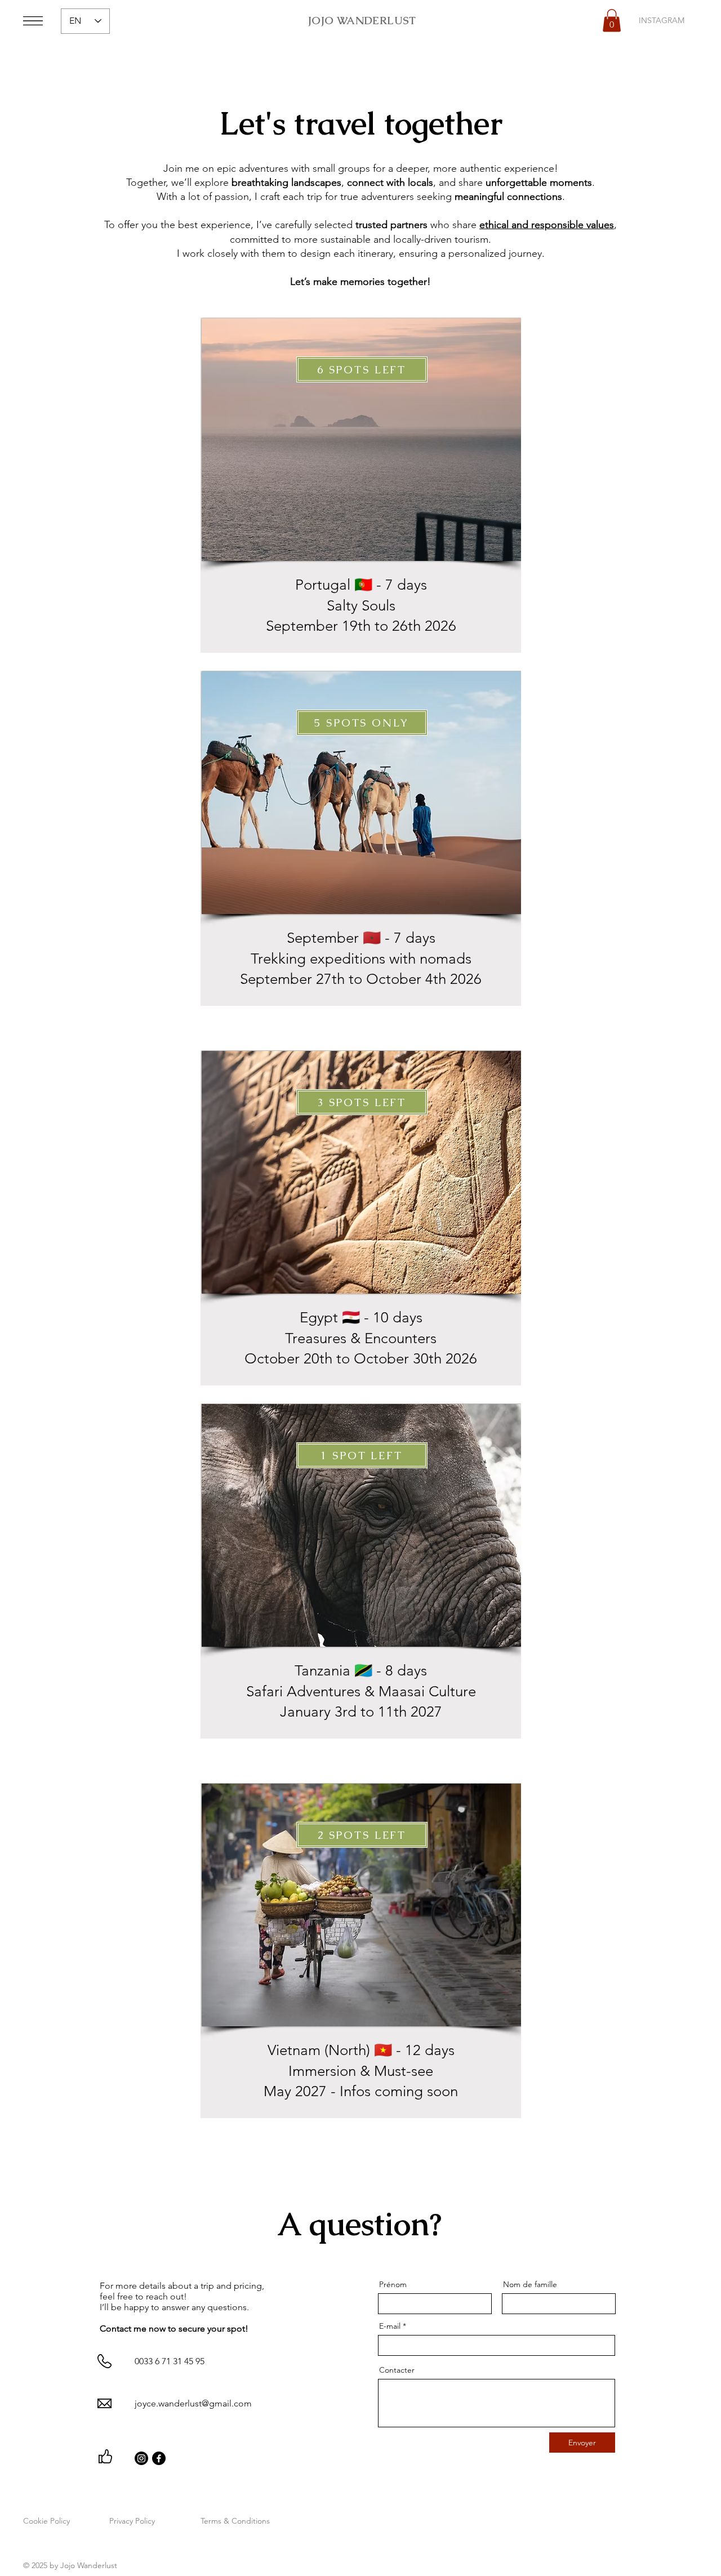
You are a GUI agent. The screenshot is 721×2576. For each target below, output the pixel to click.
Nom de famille (530, 2284)
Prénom (393, 2284)
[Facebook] (159, 2458)
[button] (33, 21)
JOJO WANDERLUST (362, 21)
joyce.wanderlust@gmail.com (193, 2403)
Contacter (397, 2370)
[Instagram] (141, 2458)
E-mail (390, 2326)
